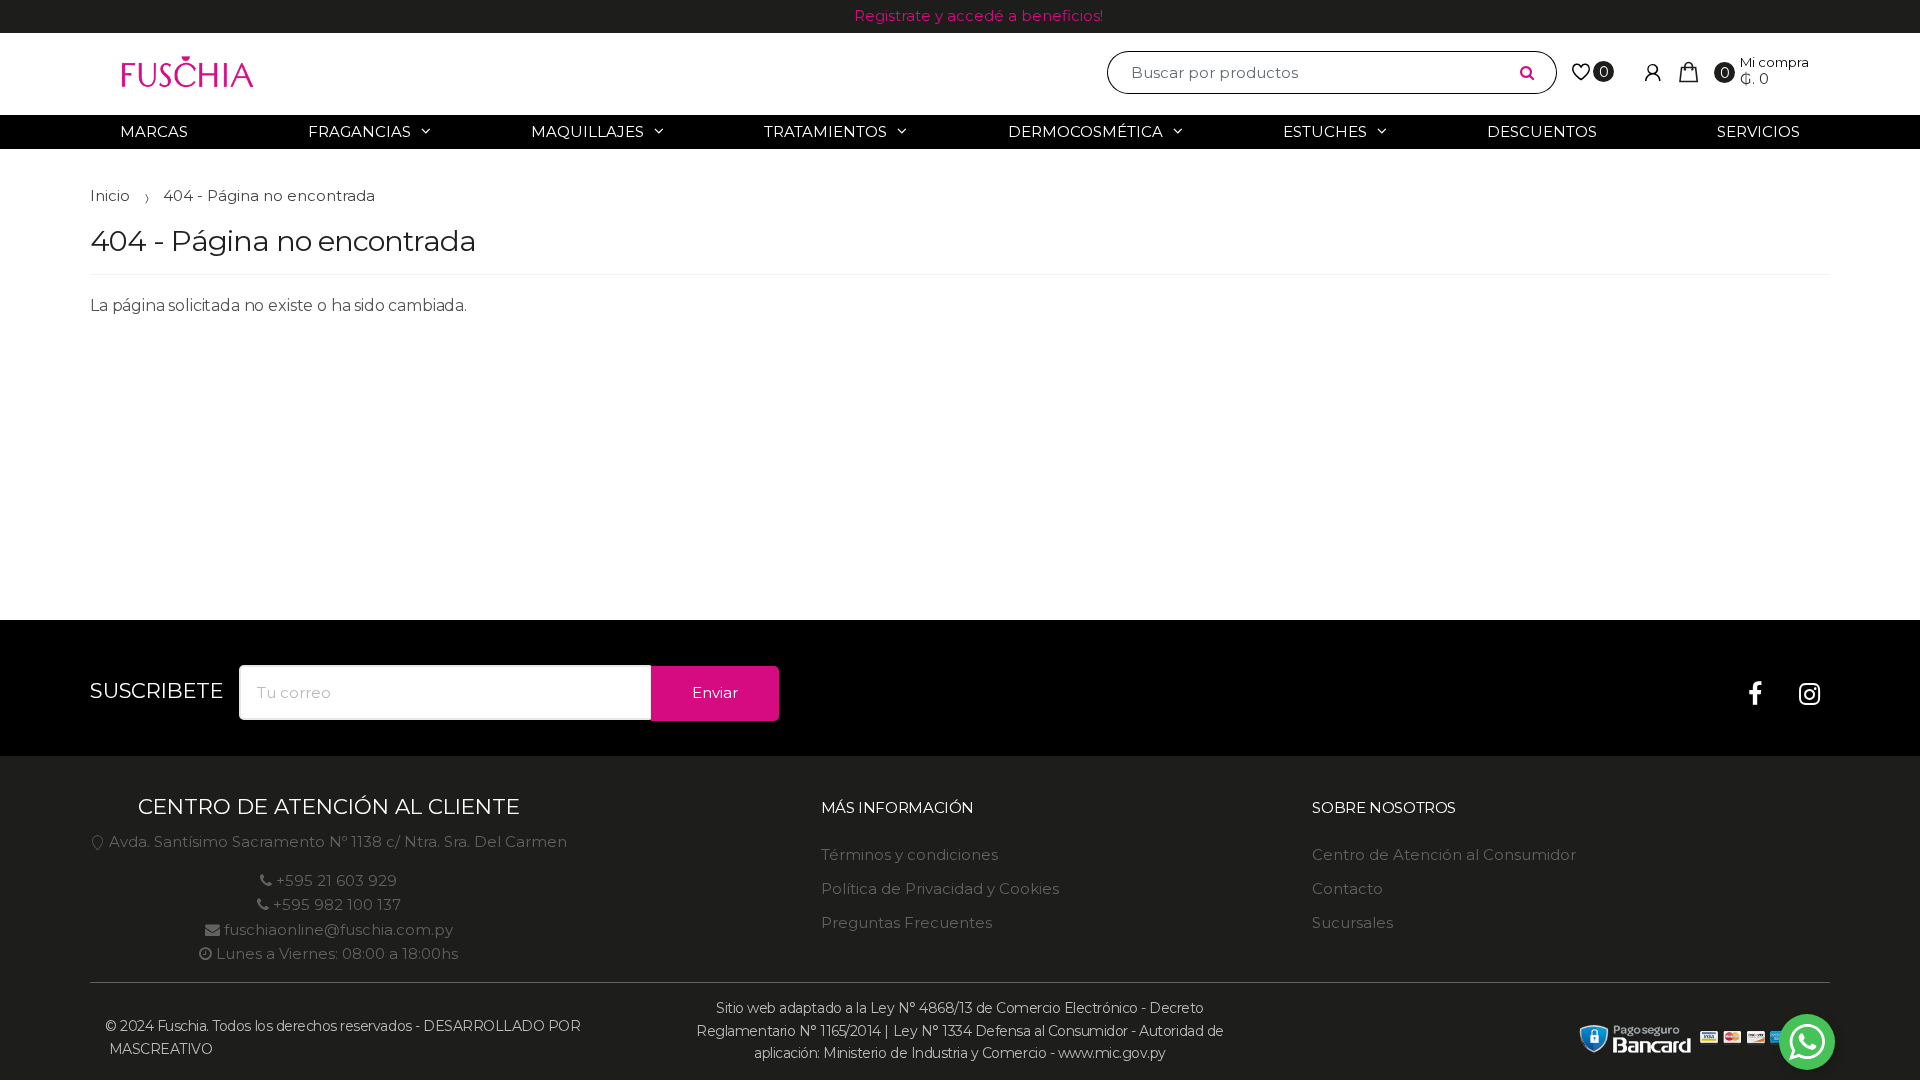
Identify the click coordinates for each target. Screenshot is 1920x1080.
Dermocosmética (1085, 131)
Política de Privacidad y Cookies (940, 888)
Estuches (1325, 131)
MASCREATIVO (158, 1049)
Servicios (1758, 131)
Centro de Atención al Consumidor (1444, 854)
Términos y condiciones (909, 854)
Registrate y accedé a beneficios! (978, 15)
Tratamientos (825, 131)
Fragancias (359, 131)
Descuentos (1542, 131)
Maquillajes (587, 131)
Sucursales (1352, 922)
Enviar (715, 692)
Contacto (1347, 888)
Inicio (110, 195)
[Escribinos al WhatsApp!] (1807, 1046)
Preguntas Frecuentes (906, 922)
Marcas (154, 131)
